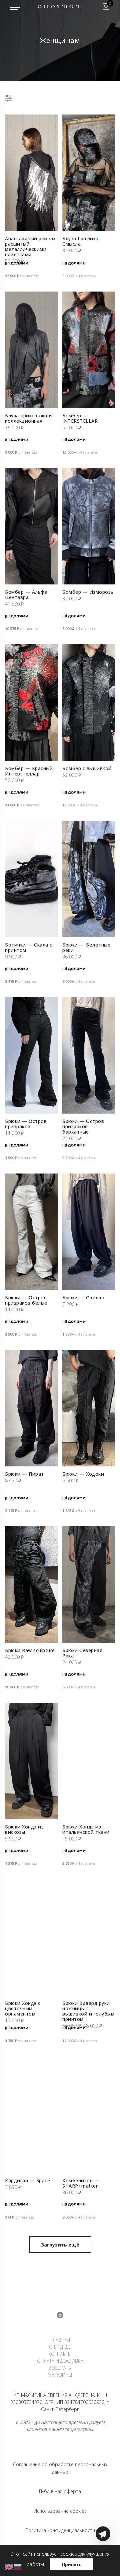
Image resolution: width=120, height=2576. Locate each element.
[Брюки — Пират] (31, 1408)
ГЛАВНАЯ (60, 2340)
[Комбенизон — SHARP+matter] (89, 2115)
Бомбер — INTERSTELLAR (80, 418)
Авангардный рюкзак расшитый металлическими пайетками (30, 246)
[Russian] (18, 2567)
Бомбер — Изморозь (88, 592)
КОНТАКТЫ (60, 2354)
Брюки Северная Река (82, 1653)
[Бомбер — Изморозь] (89, 526)
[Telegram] (103, 2560)
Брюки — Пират (24, 1474)
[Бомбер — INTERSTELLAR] (89, 350)
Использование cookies (60, 2511)
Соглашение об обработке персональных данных (60, 2468)
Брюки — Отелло (83, 1297)
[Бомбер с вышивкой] (89, 703)
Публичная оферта (60, 2491)
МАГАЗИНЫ (60, 2375)
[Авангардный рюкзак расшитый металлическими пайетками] (31, 173)
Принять (72, 2564)
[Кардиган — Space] (31, 2115)
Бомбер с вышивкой (87, 768)
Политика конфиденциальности (60, 2530)
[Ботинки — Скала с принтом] (31, 879)
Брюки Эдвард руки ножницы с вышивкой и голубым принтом (88, 2011)
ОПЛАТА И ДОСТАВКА (60, 2361)
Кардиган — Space (27, 2180)
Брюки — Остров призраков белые (26, 1300)
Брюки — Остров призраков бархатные (83, 1126)
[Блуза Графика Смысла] (89, 173)
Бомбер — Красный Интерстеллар (29, 771)
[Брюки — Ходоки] (89, 1408)
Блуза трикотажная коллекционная (29, 418)
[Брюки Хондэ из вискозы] (31, 1761)
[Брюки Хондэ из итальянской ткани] (89, 1761)
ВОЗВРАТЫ (60, 2368)
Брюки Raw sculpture (30, 1650)
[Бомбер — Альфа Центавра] (31, 526)
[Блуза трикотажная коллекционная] (31, 350)
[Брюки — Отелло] (89, 1232)
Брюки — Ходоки (83, 1474)
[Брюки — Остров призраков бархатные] (89, 1055)
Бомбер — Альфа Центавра (26, 595)
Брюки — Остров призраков (26, 1124)
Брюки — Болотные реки (86, 947)
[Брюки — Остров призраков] (31, 1055)
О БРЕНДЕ (60, 2347)
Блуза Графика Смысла (80, 241)
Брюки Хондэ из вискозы (24, 1829)
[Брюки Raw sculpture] (31, 1585)
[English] (9, 2567)
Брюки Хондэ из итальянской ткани (86, 1829)
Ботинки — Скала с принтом (29, 947)
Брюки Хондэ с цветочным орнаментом (23, 2008)
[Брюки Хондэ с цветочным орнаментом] (31, 1937)
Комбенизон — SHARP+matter (81, 2183)
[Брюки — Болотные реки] (89, 879)
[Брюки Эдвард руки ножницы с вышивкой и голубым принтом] (89, 1937)
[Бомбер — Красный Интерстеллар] (31, 703)
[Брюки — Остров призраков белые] (31, 1232)
